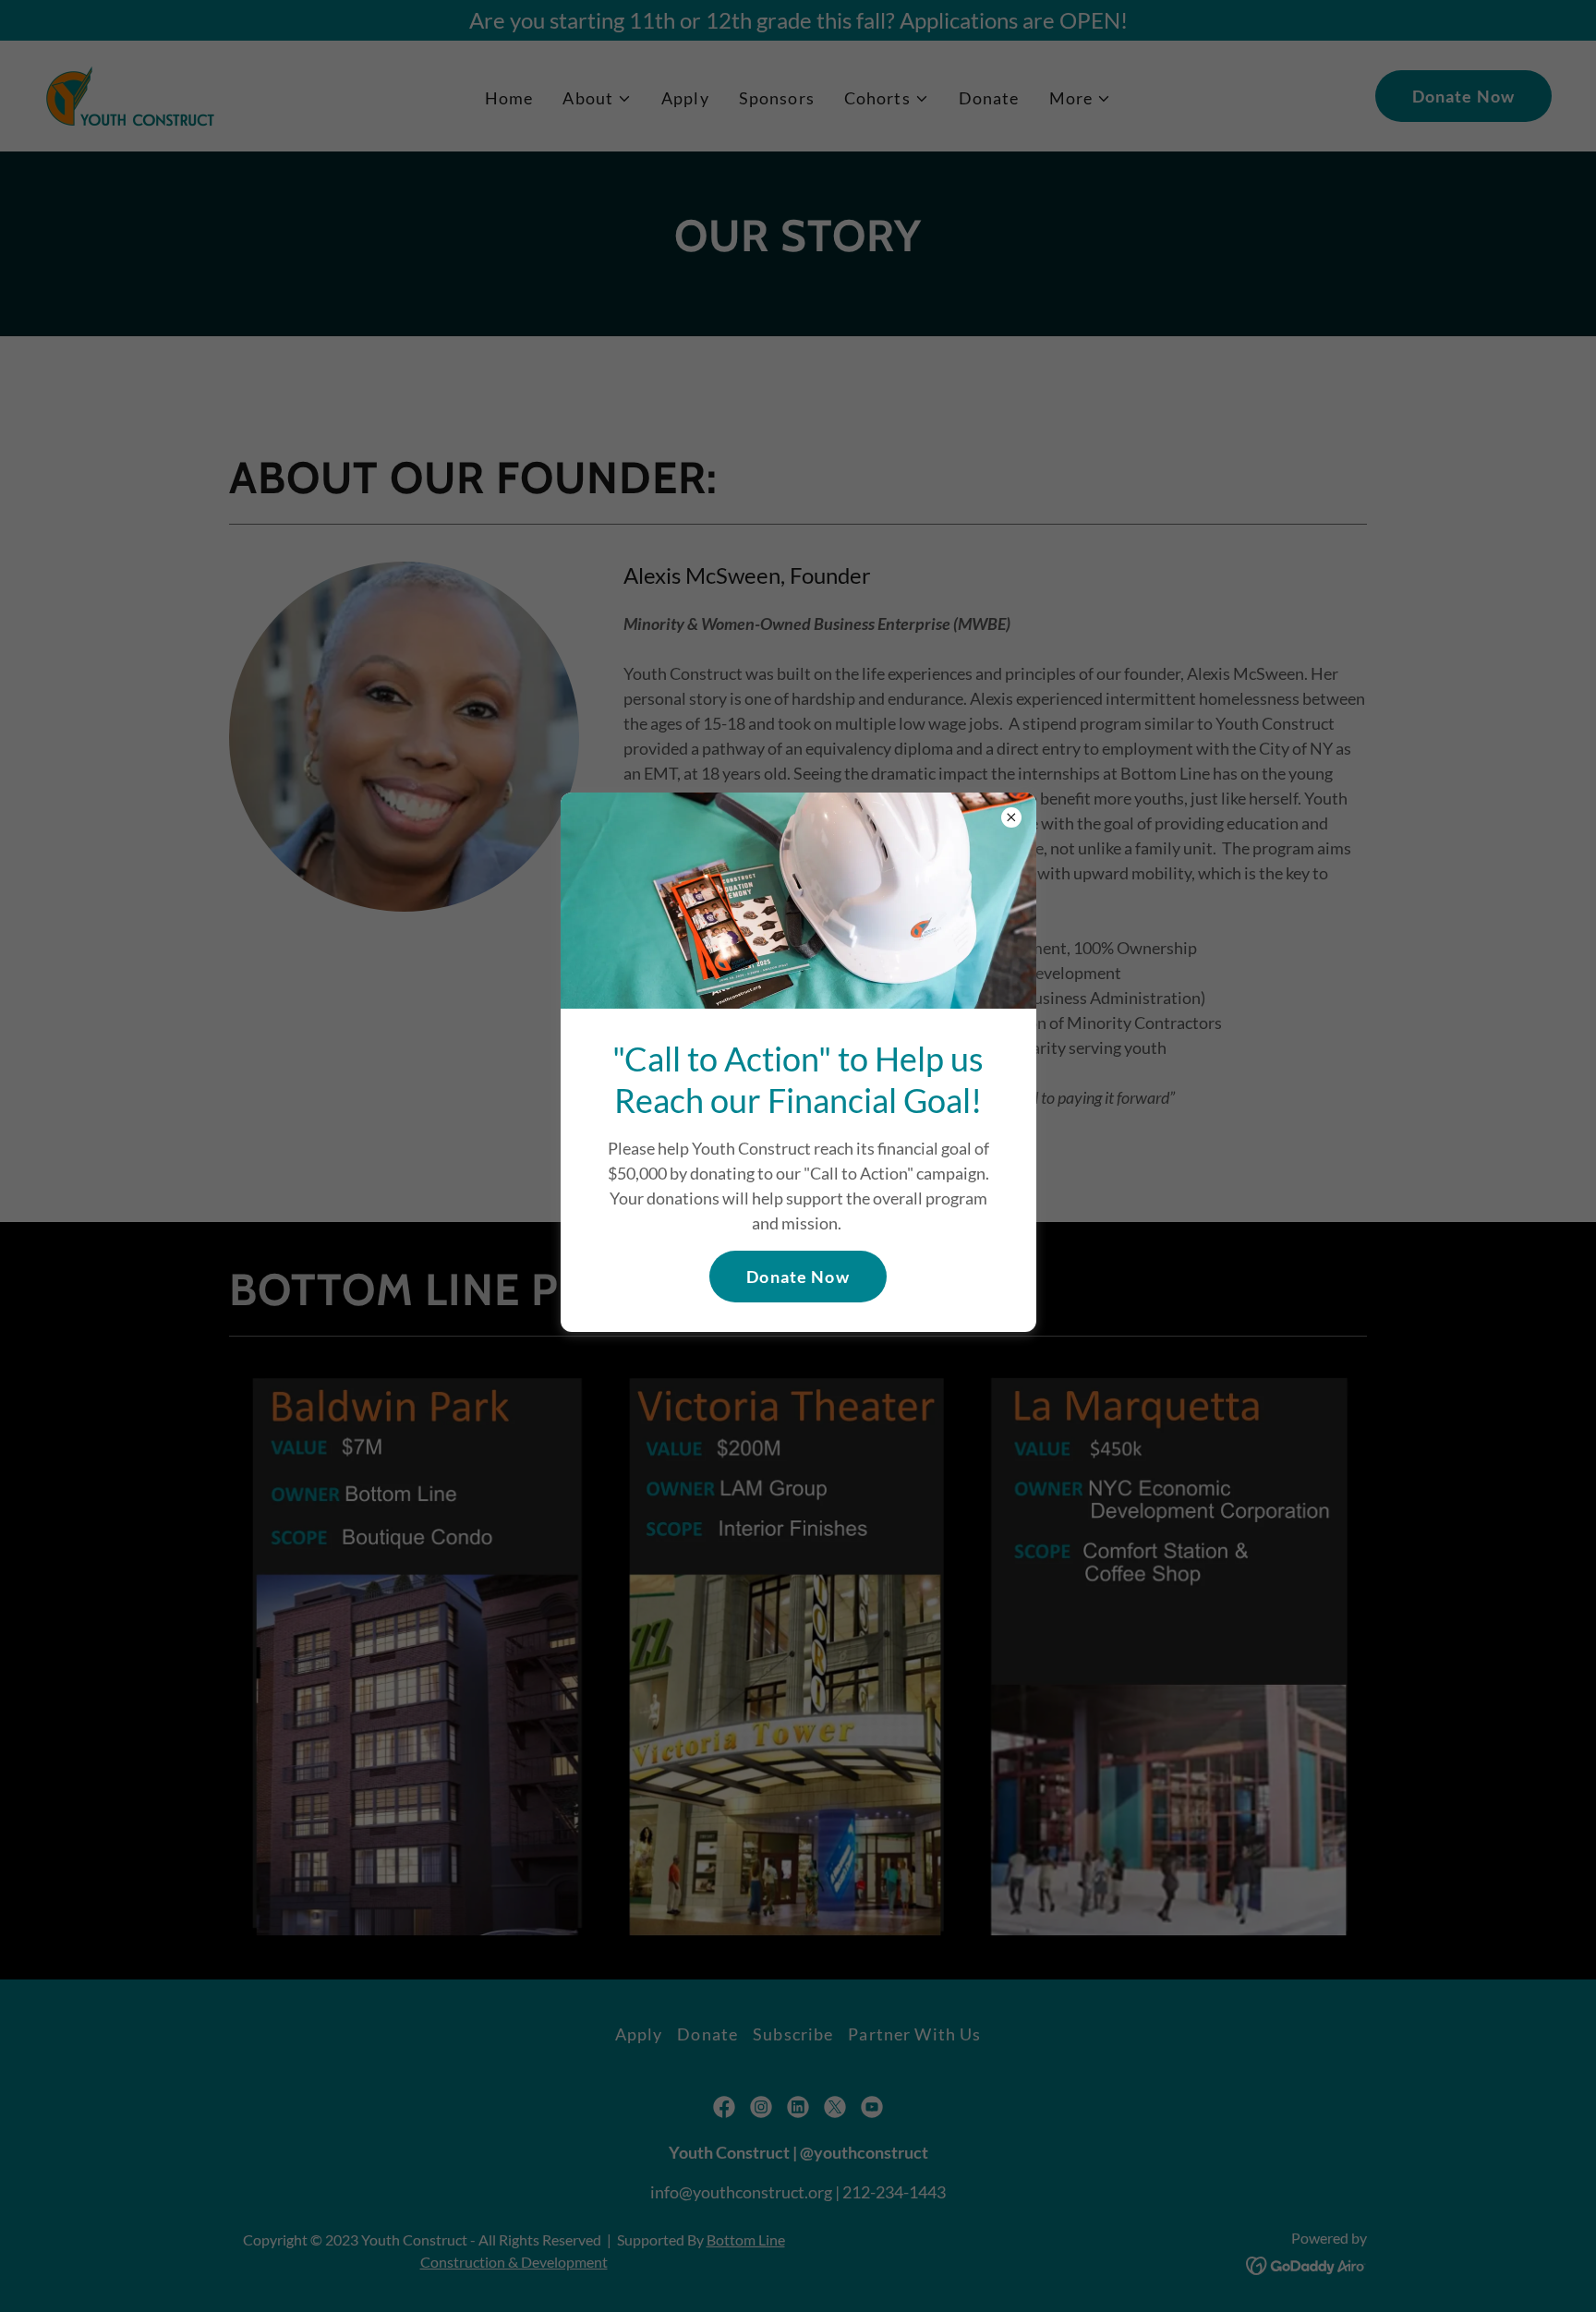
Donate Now (798, 1277)
